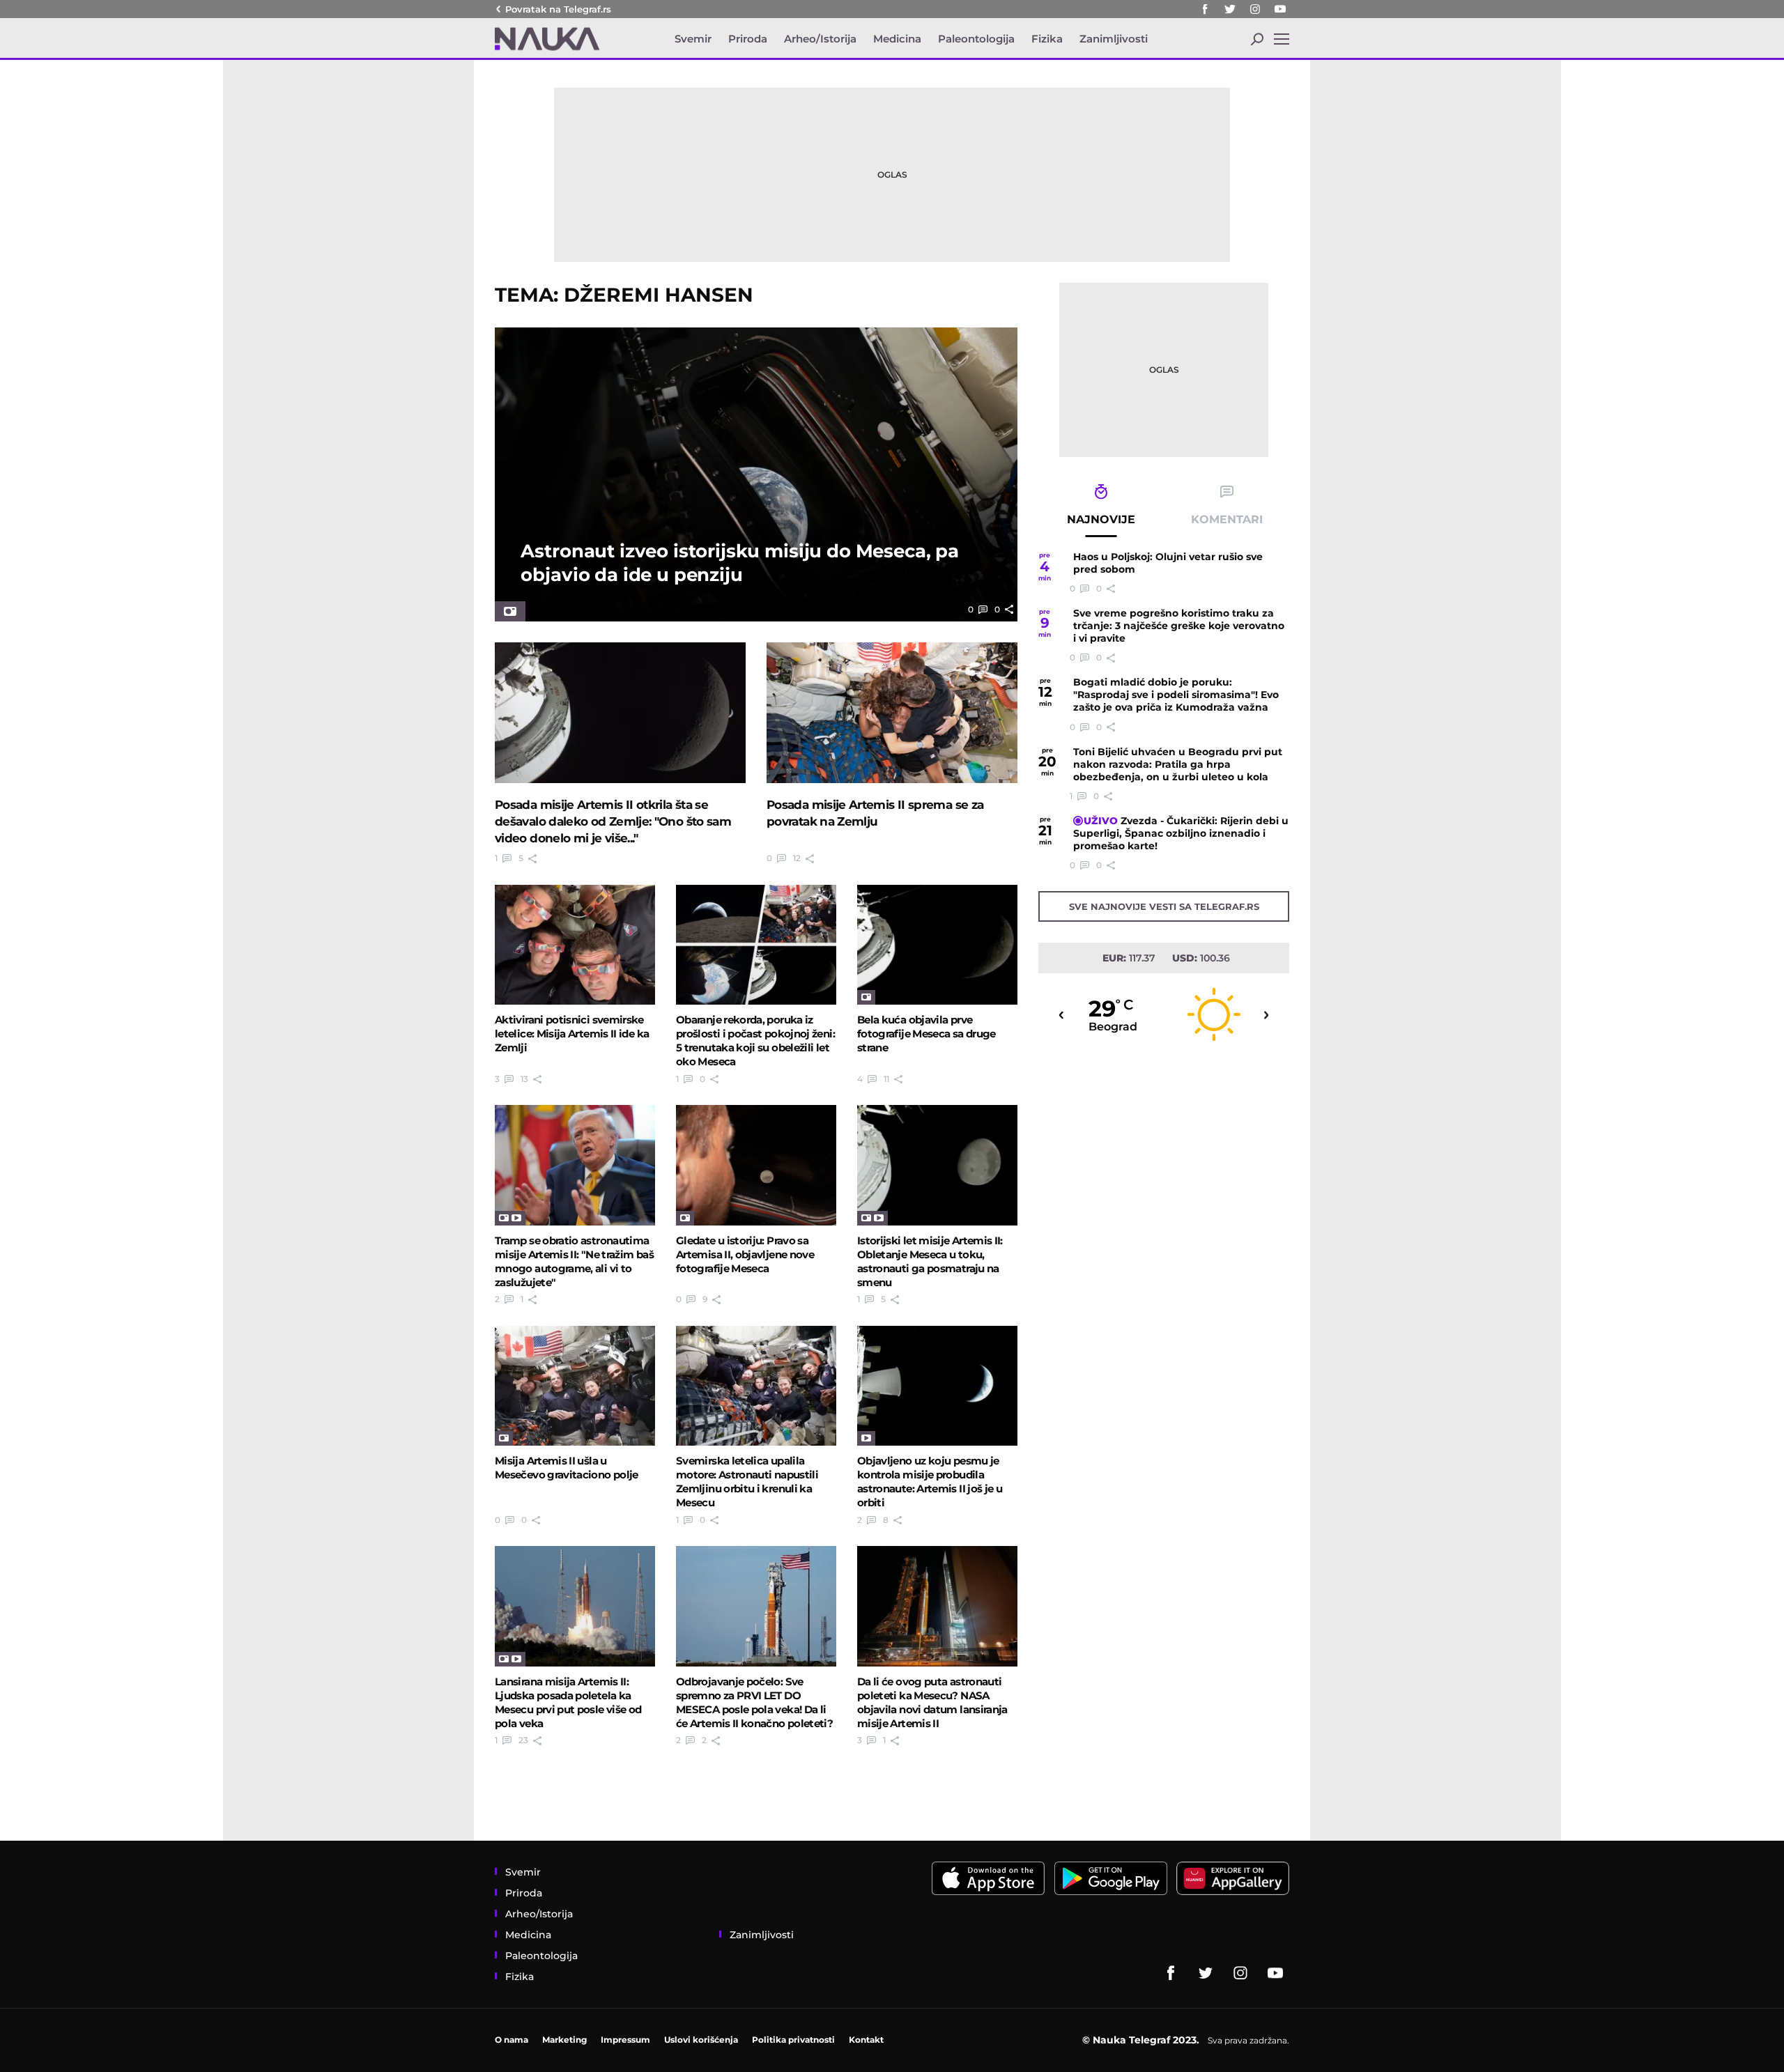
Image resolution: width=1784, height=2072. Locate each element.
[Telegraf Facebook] (1205, 9)
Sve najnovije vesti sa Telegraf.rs (1164, 906)
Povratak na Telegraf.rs (558, 9)
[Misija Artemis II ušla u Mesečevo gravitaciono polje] (575, 1386)
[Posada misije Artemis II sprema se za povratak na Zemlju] (892, 713)
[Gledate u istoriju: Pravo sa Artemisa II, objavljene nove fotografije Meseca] (756, 1165)
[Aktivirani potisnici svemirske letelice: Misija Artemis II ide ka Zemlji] (575, 945)
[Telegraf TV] (1280, 9)
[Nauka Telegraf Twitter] (1230, 9)
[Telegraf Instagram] (1255, 9)
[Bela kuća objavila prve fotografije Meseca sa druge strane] (937, 945)
